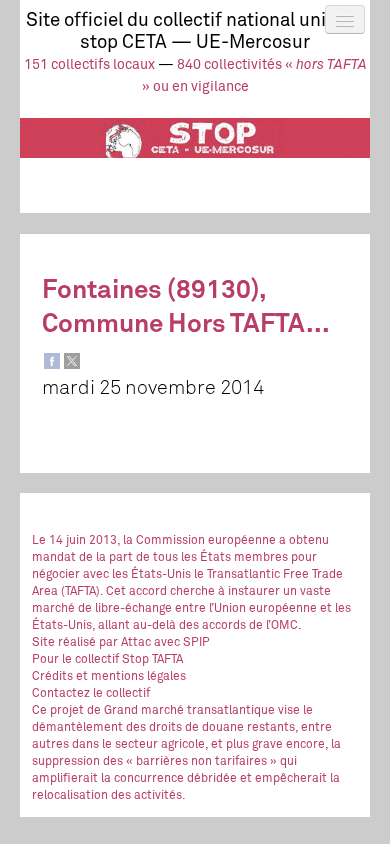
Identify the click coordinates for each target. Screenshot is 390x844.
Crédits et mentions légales (109, 677)
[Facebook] (52, 361)
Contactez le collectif (91, 694)
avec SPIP (182, 643)
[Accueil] (195, 155)
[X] (72, 361)
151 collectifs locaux (89, 65)
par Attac (125, 643)
